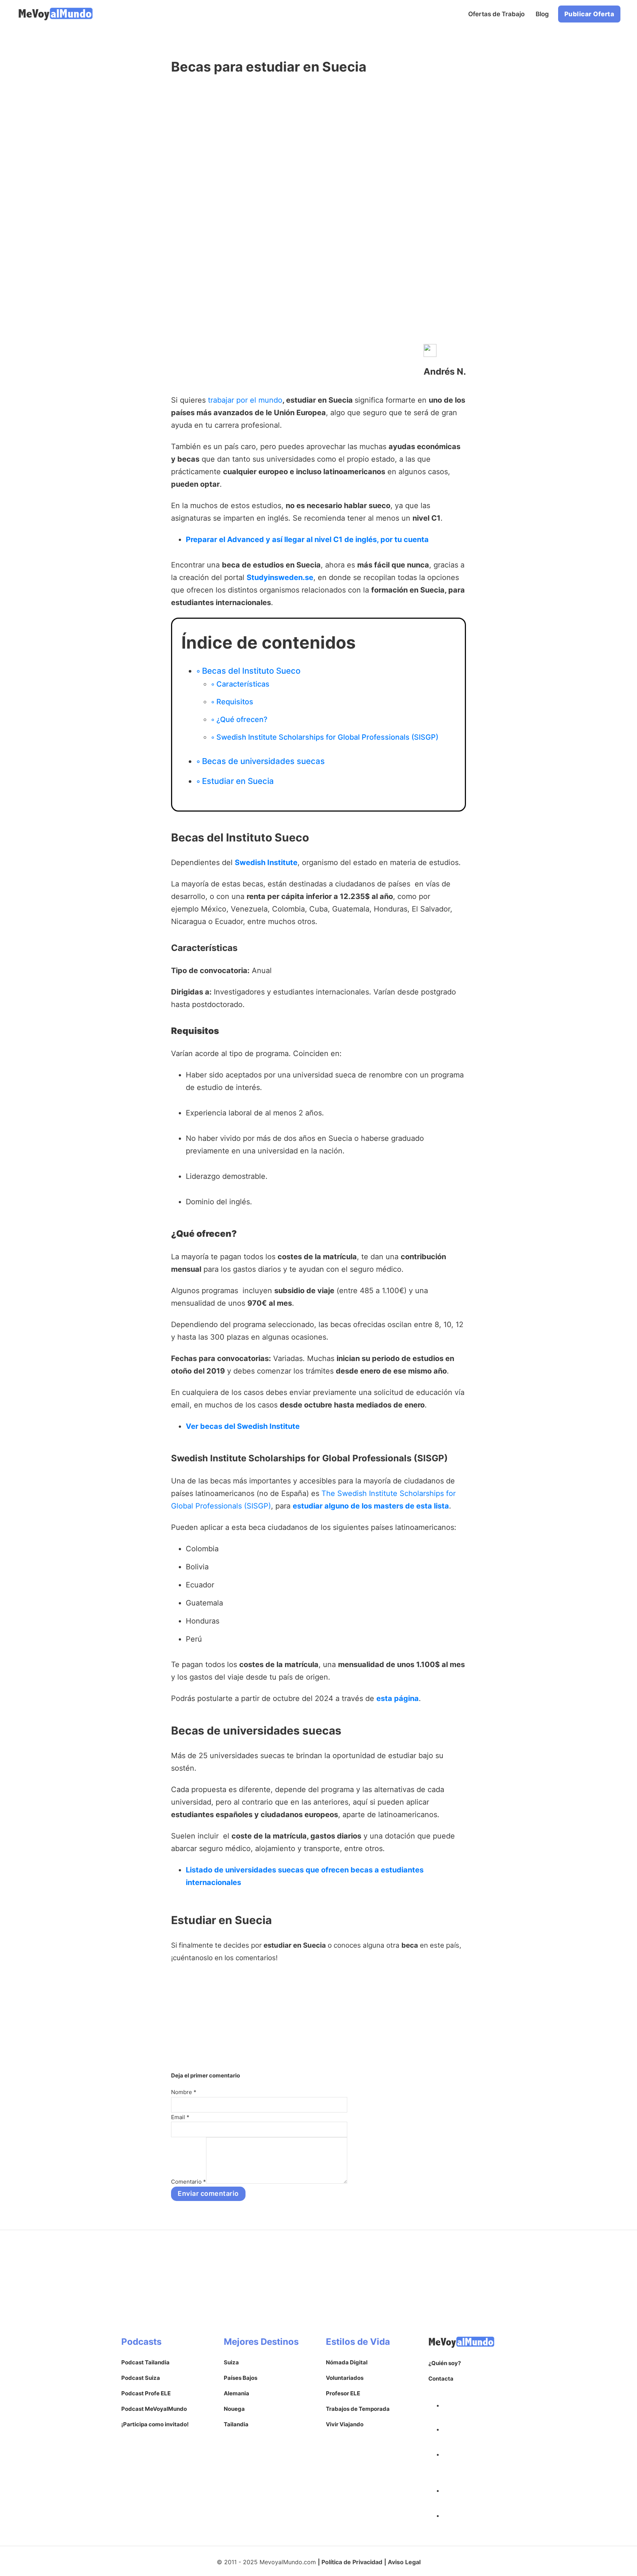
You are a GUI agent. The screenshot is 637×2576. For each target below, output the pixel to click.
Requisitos (235, 702)
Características (243, 684)
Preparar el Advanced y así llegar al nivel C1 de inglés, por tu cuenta (307, 539)
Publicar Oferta (589, 14)
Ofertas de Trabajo (496, 14)
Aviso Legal (404, 2562)
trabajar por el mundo (245, 400)
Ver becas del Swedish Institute (243, 1426)
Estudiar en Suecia (238, 781)
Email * (180, 2117)
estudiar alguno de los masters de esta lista (371, 1506)
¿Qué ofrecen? (242, 719)
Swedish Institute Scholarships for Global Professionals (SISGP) (327, 737)
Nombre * (184, 2092)
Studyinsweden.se (280, 577)
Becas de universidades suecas (263, 761)
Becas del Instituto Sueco (251, 671)
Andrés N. (445, 372)
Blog (542, 14)
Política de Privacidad (352, 2562)
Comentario (189, 2182)
